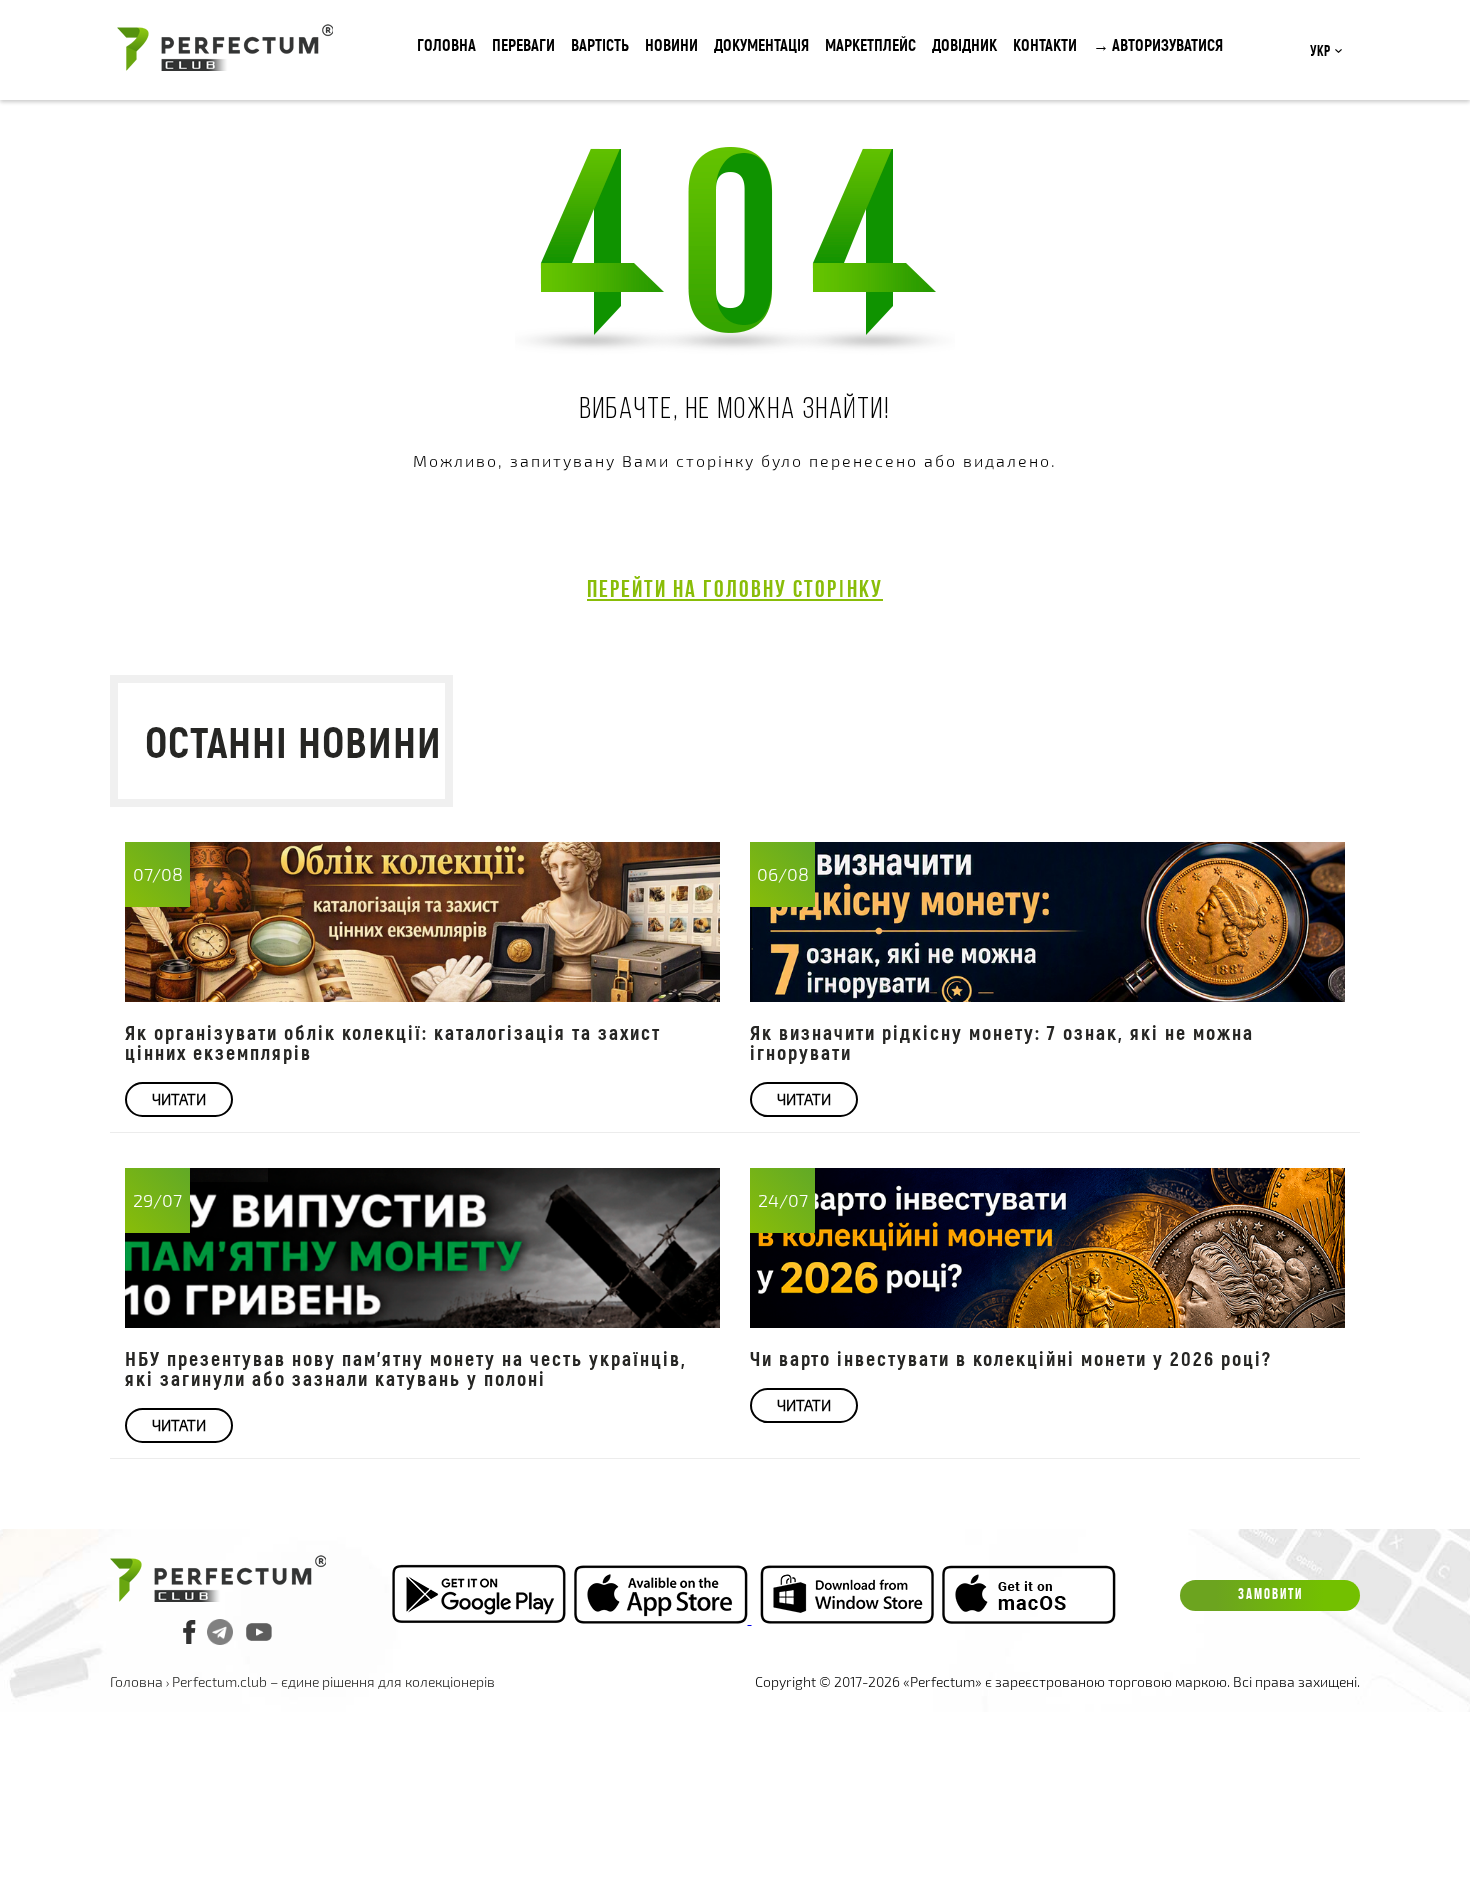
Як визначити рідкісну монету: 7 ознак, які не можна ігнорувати (1002, 1042)
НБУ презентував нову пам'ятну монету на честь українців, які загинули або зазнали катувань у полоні (406, 1368)
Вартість (600, 44)
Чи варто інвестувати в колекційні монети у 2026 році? (1011, 1358)
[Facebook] (190, 1632)
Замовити (1270, 1595)
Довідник (964, 44)
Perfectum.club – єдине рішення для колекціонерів (333, 1681)
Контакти (1045, 44)
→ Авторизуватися (1158, 44)
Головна (446, 44)
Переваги (523, 44)
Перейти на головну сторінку (735, 591)
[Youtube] (259, 1632)
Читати (179, 1099)
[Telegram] (220, 1632)
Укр (1320, 52)
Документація (761, 44)
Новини (671, 44)
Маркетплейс (870, 44)
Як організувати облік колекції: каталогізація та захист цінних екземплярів (393, 1042)
